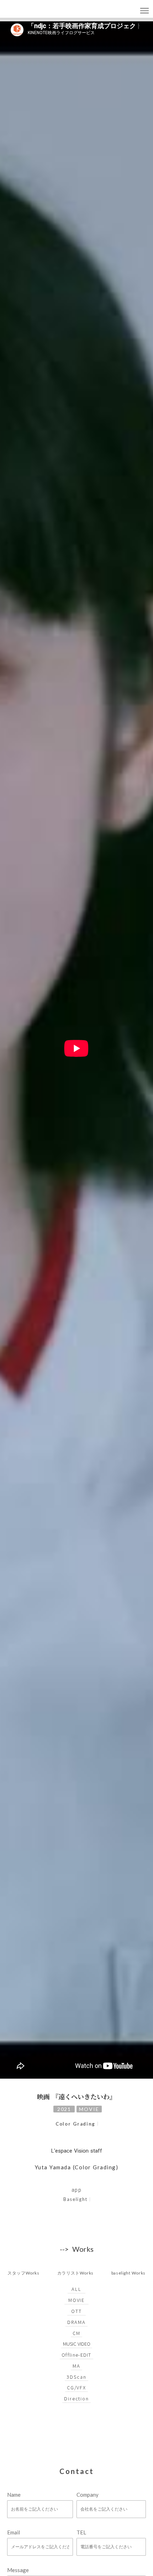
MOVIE (89, 2109)
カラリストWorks (75, 2273)
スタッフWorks (23, 2273)
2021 (64, 2109)
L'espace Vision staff (77, 2151)
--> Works (77, 2249)
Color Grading (75, 2124)
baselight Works (128, 2273)
